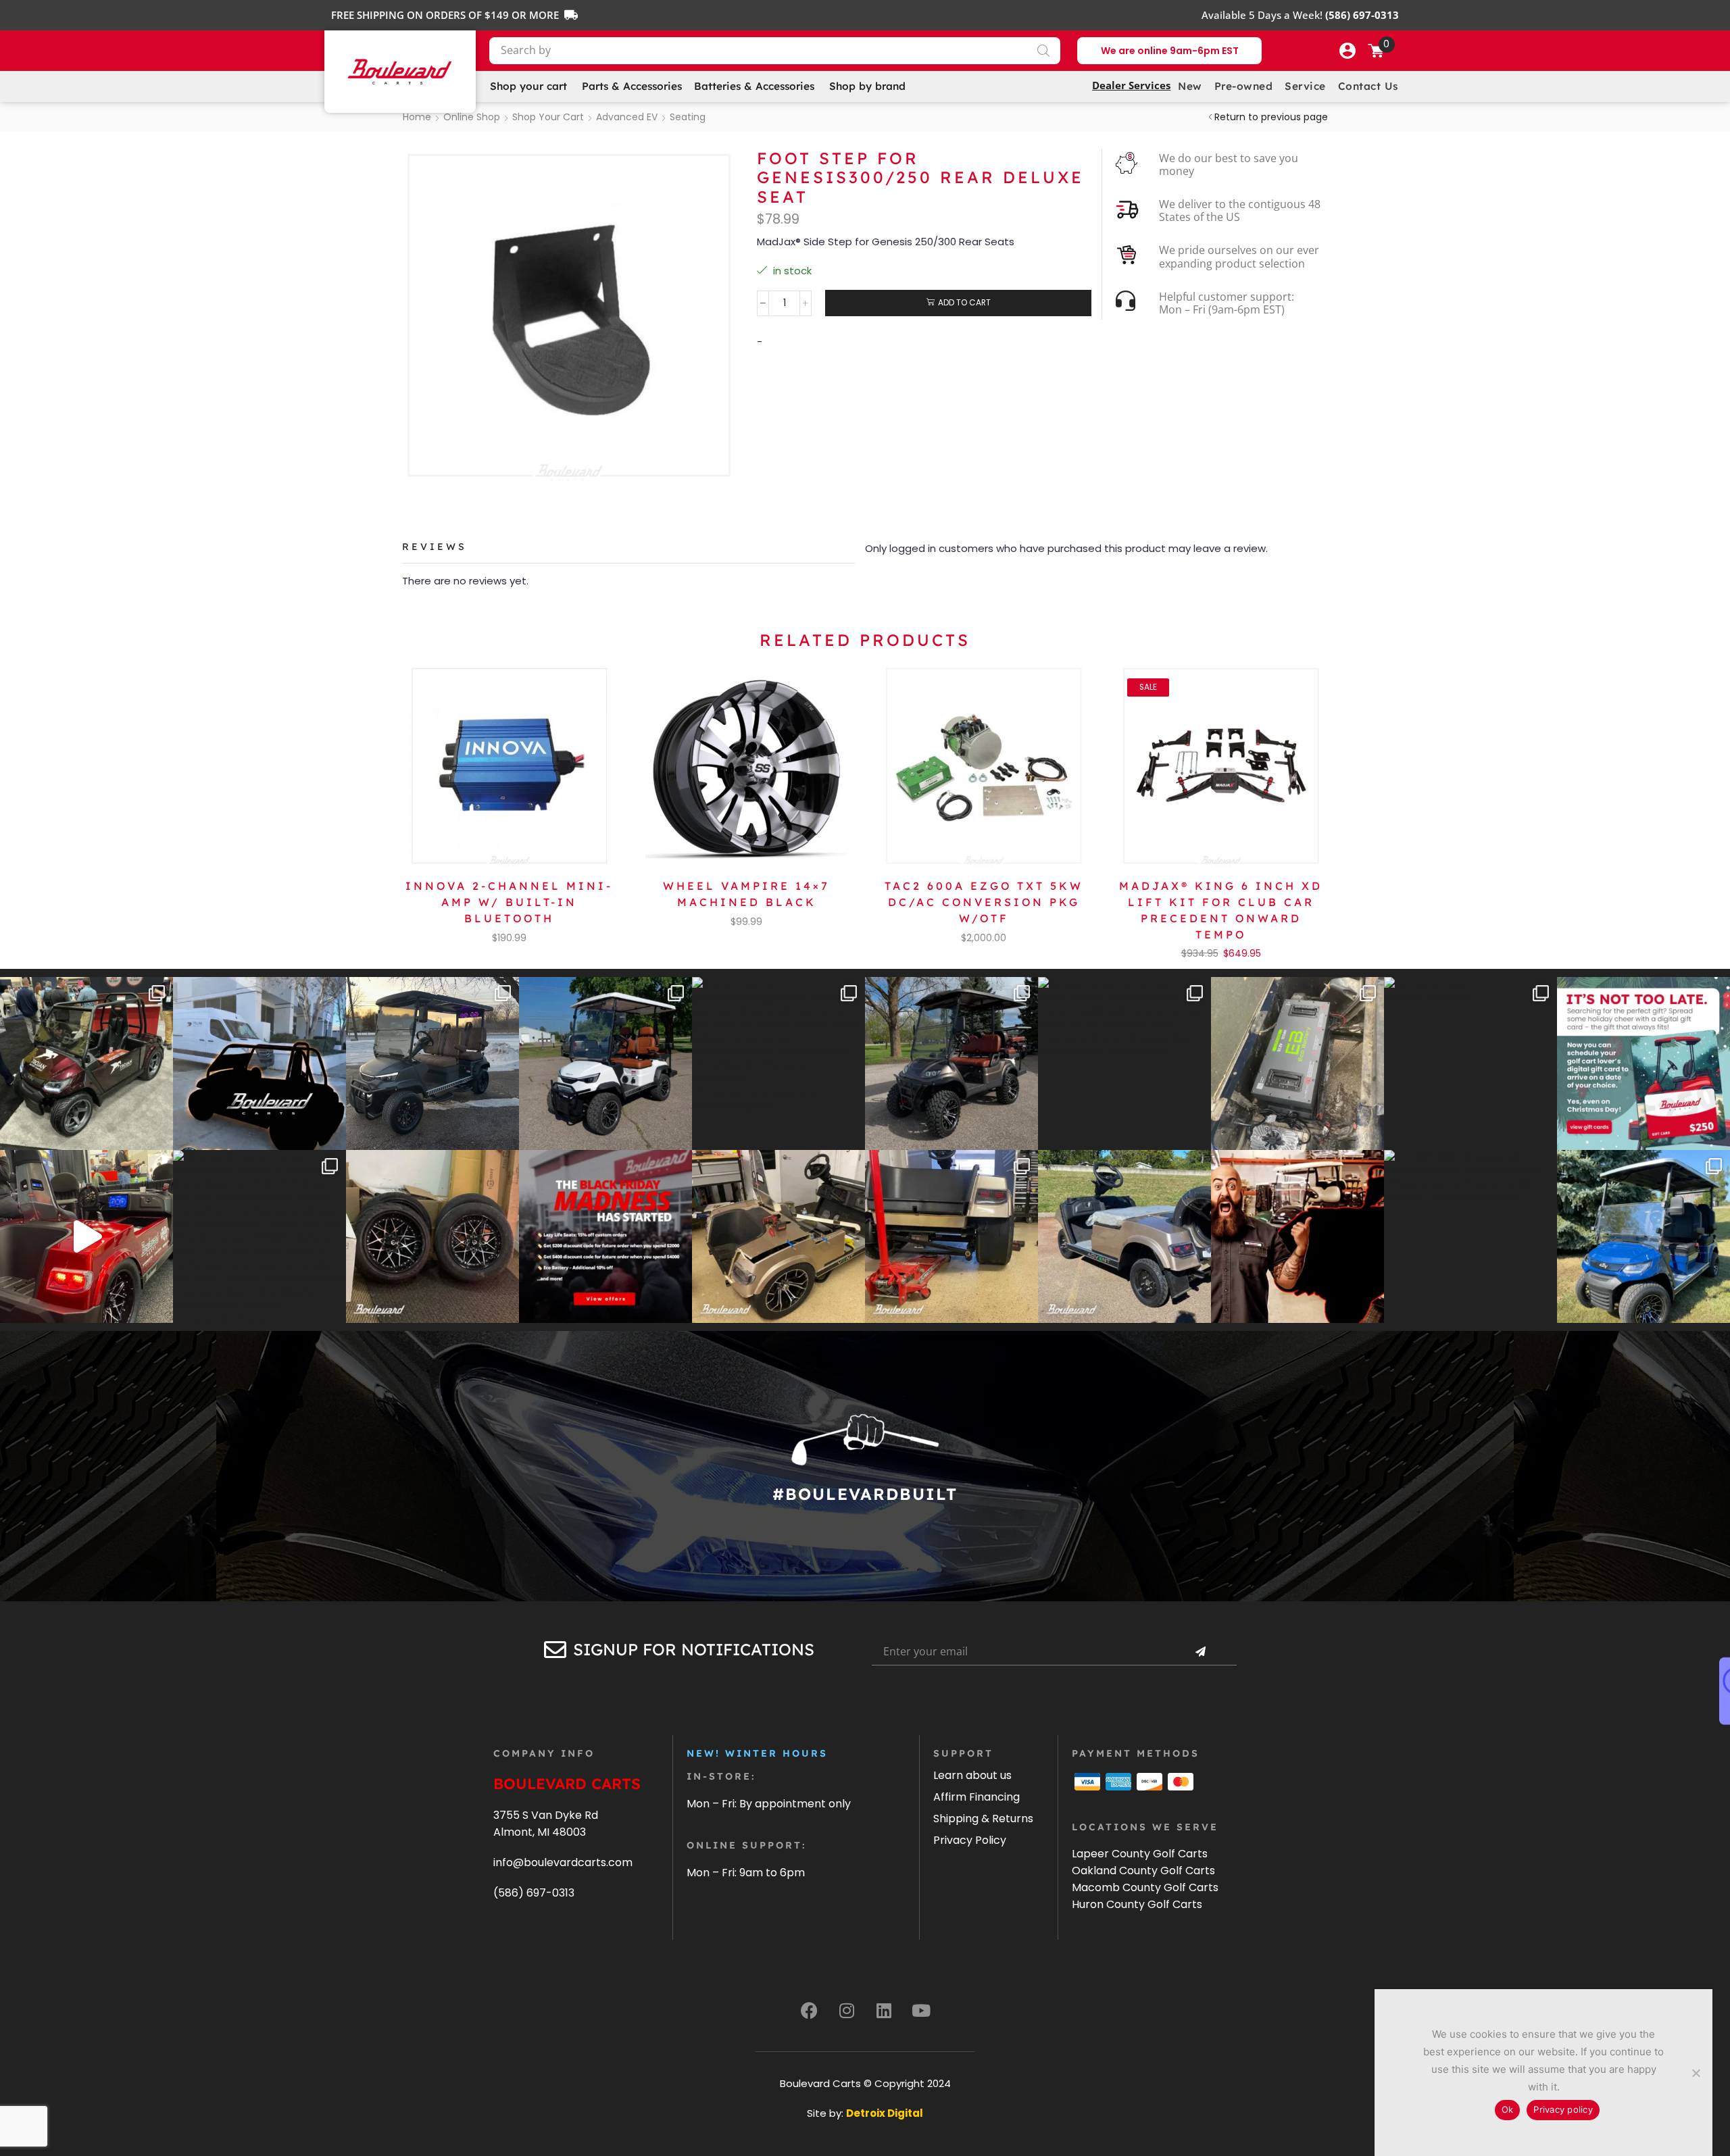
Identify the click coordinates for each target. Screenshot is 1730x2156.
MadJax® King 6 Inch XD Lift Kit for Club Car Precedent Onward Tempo (1221, 910)
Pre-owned (1244, 86)
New (1190, 86)
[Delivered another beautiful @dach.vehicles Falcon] (605, 1063)
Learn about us (972, 1775)
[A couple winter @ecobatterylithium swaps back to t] (1297, 1063)
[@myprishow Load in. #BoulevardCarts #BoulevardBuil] (86, 1236)
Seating (688, 117)
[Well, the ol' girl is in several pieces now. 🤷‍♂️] (778, 1236)
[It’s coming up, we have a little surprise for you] (259, 1063)
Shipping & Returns (983, 1819)
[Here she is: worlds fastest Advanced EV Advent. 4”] (259, 1236)
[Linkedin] (884, 2011)
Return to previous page (1271, 117)
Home (417, 117)
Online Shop (472, 117)
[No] (1696, 2073)
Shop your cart (548, 117)
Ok (1508, 2109)
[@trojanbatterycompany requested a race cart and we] (86, 1063)
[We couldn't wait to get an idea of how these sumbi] (951, 1236)
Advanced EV (627, 117)
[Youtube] (921, 2011)
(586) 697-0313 (534, 1893)
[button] (1348, 51)
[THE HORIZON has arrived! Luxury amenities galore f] (1643, 1236)
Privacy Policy (970, 1840)
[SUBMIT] (1200, 1652)
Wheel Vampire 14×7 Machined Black (746, 894)
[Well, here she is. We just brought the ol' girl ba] (1124, 1236)
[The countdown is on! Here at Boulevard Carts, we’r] (1297, 1236)
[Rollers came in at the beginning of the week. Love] (432, 1236)
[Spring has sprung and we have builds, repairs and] (1124, 1063)
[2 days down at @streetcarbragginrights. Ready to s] (778, 1063)
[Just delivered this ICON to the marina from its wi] (951, 1063)
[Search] (1043, 51)
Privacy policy (1563, 2109)
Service (1305, 86)
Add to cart (964, 303)
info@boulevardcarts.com (563, 1862)
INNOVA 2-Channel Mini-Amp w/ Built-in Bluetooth (509, 902)
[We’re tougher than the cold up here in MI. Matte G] (432, 1063)
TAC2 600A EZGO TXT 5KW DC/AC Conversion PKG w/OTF (984, 902)
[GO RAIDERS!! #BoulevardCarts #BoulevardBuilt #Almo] (1470, 1236)
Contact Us (1368, 86)
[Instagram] (847, 2011)
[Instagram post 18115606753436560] (1470, 1063)
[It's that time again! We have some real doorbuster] (605, 1236)
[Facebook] (810, 2011)
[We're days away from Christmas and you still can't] (1643, 1063)
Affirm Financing (977, 1797)
